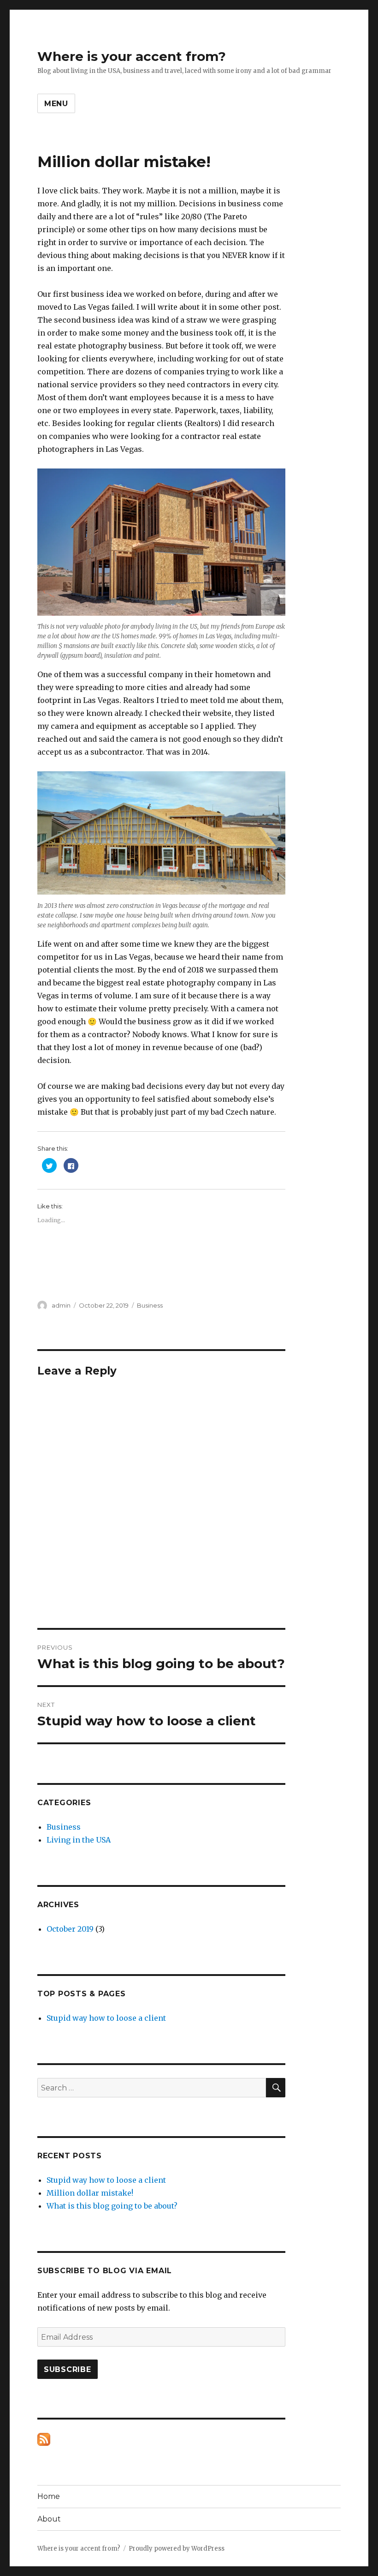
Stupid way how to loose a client (106, 2018)
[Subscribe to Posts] (44, 2439)
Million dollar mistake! (90, 2193)
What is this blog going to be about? (112, 2206)
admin (61, 1305)
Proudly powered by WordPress (177, 2549)
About (49, 2519)
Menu (56, 104)
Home (49, 2496)
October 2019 (70, 1929)
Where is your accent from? (132, 56)
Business (150, 1305)
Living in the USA (79, 1840)
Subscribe (68, 2369)
